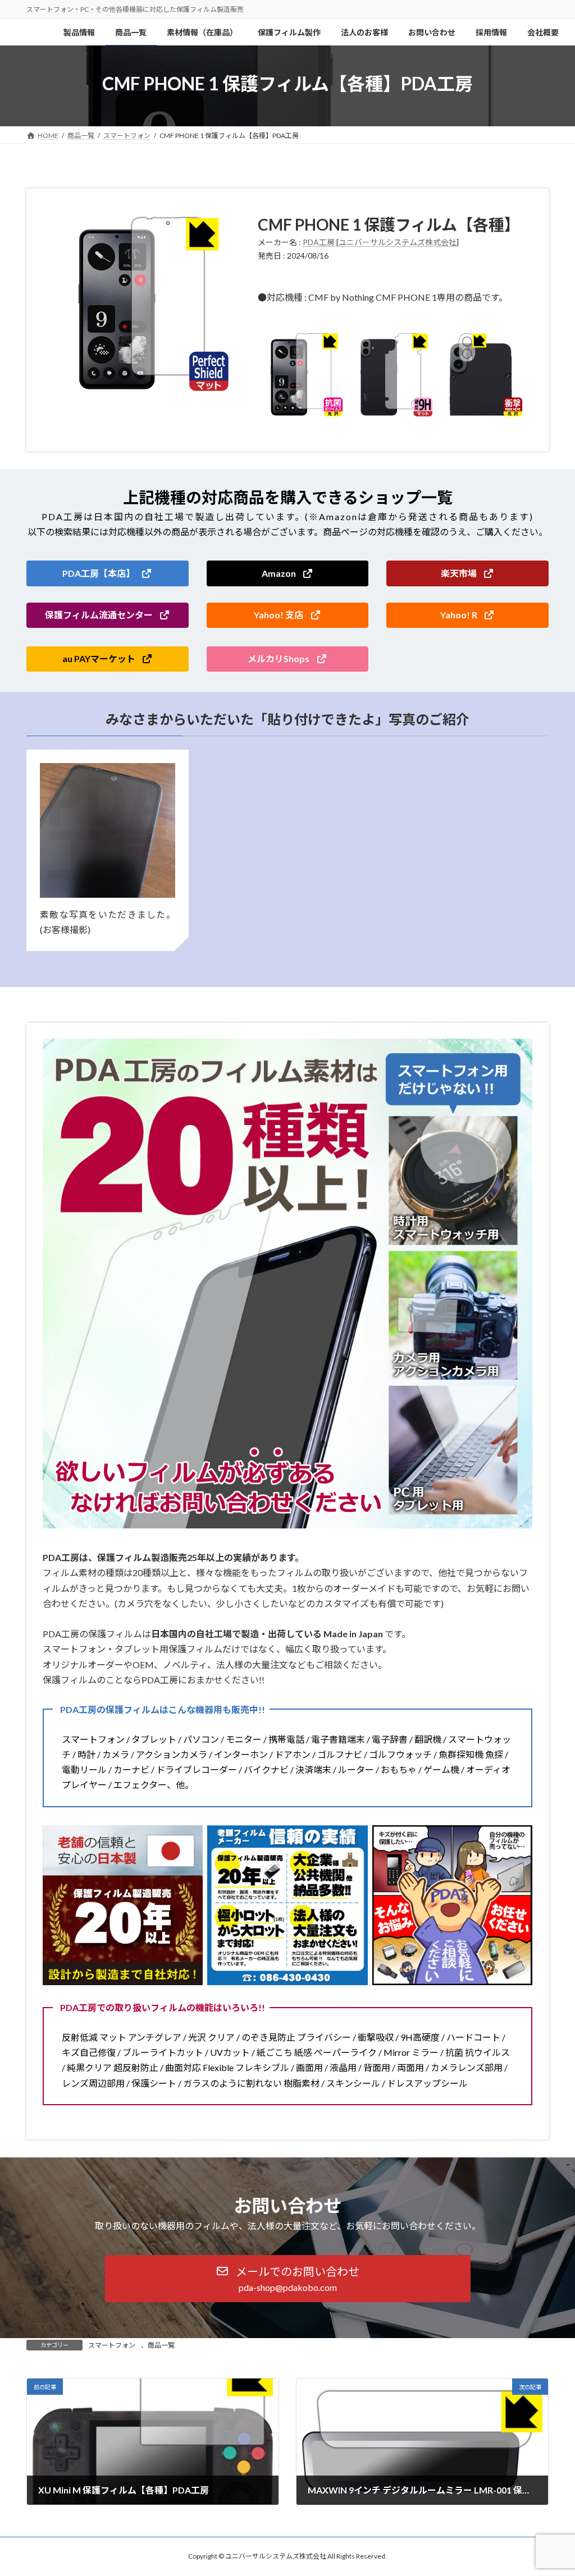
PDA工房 (319, 242)
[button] (108, 573)
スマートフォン (112, 2345)
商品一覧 (161, 2345)
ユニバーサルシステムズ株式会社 (398, 242)
